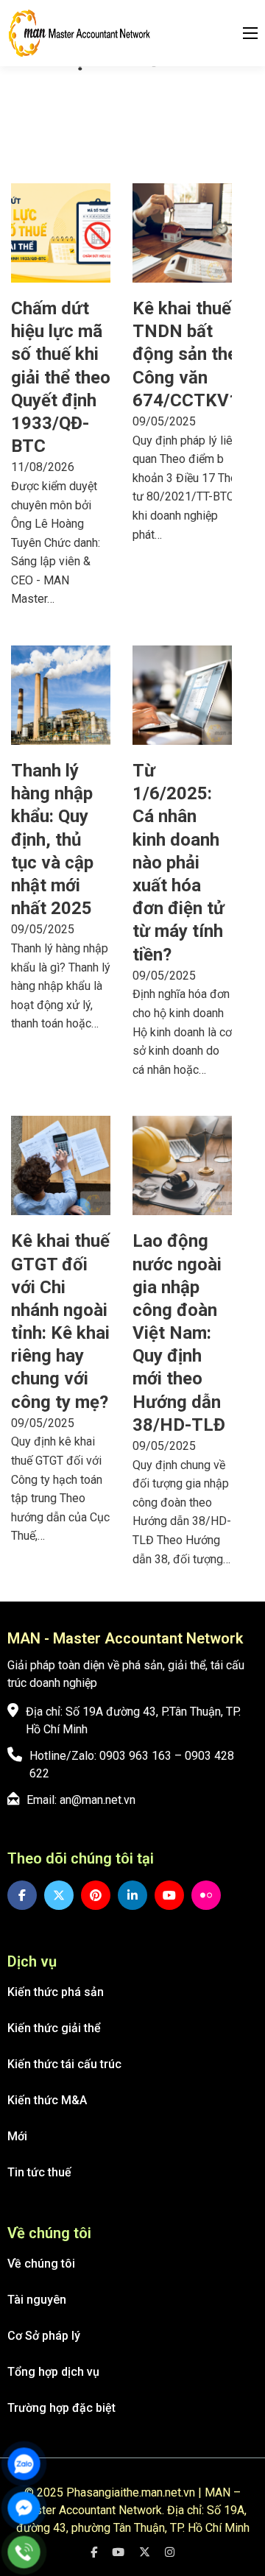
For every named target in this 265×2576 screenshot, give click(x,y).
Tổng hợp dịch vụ (53, 2372)
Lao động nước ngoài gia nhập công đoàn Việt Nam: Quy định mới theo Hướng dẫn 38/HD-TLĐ (179, 1333)
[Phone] (24, 2552)
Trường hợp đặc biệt (61, 2408)
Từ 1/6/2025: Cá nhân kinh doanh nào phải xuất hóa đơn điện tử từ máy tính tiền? (179, 863)
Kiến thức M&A (47, 2100)
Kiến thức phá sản (56, 1992)
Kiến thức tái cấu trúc (64, 2064)
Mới (17, 2136)
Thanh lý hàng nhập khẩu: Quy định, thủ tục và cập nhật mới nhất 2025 (52, 839)
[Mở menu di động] (250, 33)
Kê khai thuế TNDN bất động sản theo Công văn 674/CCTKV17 (191, 354)
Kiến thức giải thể (54, 2028)
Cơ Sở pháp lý (44, 2336)
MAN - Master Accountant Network (125, 1638)
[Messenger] (24, 2508)
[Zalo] (24, 2464)
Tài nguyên (37, 2300)
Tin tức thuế (39, 2172)
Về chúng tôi (41, 2264)
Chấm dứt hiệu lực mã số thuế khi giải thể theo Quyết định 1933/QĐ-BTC (61, 377)
